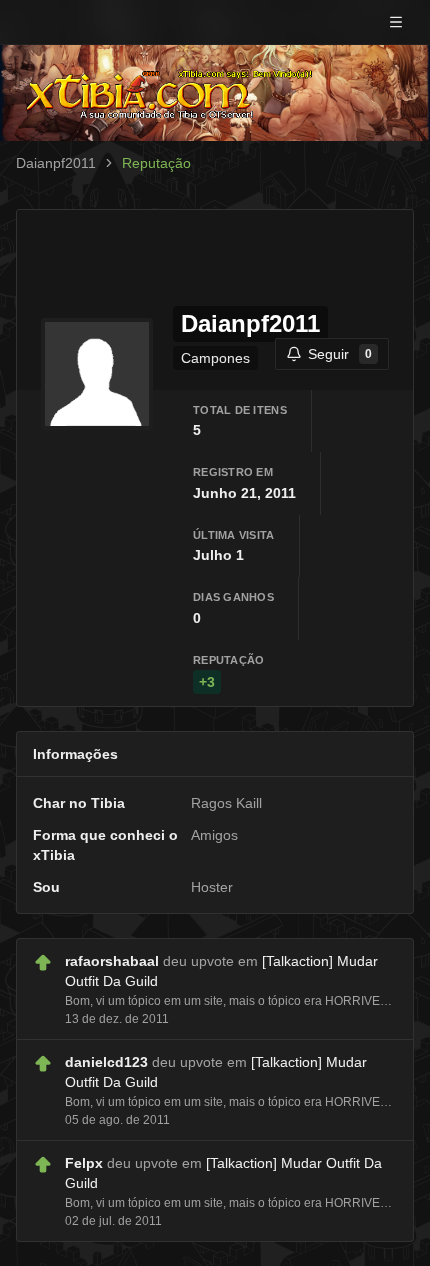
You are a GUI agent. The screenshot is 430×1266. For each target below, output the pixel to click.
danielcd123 (106, 1062)
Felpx (84, 1163)
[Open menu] (396, 22)
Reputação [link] (156, 163)
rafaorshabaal (112, 961)
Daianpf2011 (56, 163)
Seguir (340, 354)
